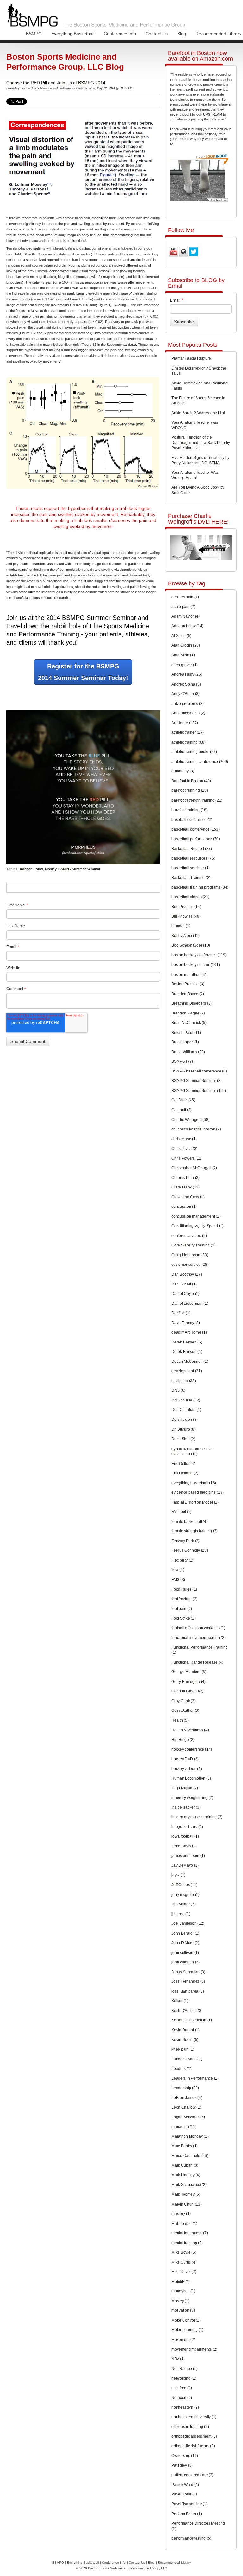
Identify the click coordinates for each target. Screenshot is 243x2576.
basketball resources (193, 858)
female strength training (195, 1531)
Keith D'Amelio (187, 2011)
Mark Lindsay (186, 2175)
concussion (184, 1207)
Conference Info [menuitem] (120, 34)
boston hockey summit (196, 965)
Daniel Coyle (186, 1294)
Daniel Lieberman (190, 1304)
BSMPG (182, 1061)
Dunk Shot (183, 1439)
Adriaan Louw (31, 869)
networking (184, 2378)
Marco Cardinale (190, 2156)
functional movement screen (199, 1638)
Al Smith (181, 636)
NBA (178, 2359)
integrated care (187, 1827)
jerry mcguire (186, 1895)
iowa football (185, 1836)
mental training (187, 2243)
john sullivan (185, 1953)
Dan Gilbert (184, 1284)
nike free (182, 2388)
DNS (178, 1390)
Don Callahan (186, 1410)
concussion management (196, 1216)
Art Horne (185, 723)
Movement (183, 2340)
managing (184, 2127)
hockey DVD (185, 1759)
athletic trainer (188, 732)
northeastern (185, 2407)
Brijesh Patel (186, 1033)
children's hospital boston (196, 1129)
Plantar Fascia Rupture (191, 358)
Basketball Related (192, 849)
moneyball (183, 2291)
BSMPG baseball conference (199, 1071)
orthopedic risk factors (193, 2446)
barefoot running (190, 790)
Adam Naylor (186, 616)
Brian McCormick (189, 1023)
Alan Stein (183, 655)
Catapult (182, 1110)
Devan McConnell (190, 1362)
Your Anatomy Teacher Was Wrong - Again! (195, 475)
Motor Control (186, 2320)
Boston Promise (188, 984)
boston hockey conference (199, 955)
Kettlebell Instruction (192, 2020)
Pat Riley (182, 2465)
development (187, 1371)
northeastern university (194, 2417)
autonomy (183, 771)
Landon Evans (187, 2059)
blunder (181, 926)
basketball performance (196, 839)
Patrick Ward (185, 2485)
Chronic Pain (186, 1178)
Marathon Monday (190, 2136)
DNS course (186, 1400)
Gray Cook (184, 1701)
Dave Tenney (186, 1323)
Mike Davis (184, 2272)
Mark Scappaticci (189, 2185)
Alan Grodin (186, 645)
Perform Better (187, 2514)
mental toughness (190, 2233)
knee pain (183, 2049)
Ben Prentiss (186, 907)
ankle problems (188, 704)
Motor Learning (187, 2330)
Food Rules (184, 1589)
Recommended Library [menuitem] (218, 34)
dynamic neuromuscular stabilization (192, 1451)
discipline (184, 1381)
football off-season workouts (198, 1628)
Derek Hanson (187, 1352)
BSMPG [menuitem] (34, 34)
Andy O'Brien (186, 694)
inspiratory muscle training (197, 1817)
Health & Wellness (190, 1730)
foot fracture (184, 1599)
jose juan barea (188, 1991)
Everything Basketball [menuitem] (73, 34)
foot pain (182, 1609)
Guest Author (185, 1710)
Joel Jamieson (188, 1923)
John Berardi (185, 1933)
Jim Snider (184, 1904)
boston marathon (189, 975)
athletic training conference (200, 762)
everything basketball (194, 1483)
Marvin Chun (187, 2204)
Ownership (185, 2456)
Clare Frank (186, 1187)
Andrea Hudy (187, 674)
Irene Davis (184, 1846)
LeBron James (187, 2098)
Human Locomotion (191, 1778)
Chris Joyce (184, 1149)
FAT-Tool (182, 1512)
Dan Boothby (187, 1274)
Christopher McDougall (194, 1168)
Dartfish (181, 1313)
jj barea (181, 1914)
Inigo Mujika (185, 1788)
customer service (190, 1265)
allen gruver (185, 665)
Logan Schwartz (188, 2117)
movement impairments (194, 2349)
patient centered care (193, 2475)
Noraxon (182, 2398)
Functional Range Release (197, 1662)
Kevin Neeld (185, 2040)
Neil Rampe (185, 2369)
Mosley (51, 869)
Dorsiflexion (185, 1420)
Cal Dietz (183, 1100)
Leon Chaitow (186, 2107)
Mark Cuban (185, 2165)
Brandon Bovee (188, 994)
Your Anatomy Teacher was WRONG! (195, 425)
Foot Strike (184, 1618)
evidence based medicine (198, 1492)
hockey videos (187, 1769)
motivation (183, 2310)
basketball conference (196, 829)
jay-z (178, 1875)
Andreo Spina (186, 684)
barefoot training (190, 810)
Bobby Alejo (186, 936)
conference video (189, 1236)
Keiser (180, 2001)
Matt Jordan (184, 2224)
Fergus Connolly (190, 1550)
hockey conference (192, 1749)
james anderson (188, 1856)
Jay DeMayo (185, 1865)
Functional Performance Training (200, 1650)
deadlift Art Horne (189, 1332)
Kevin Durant (186, 2030)
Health (180, 1720)
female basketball (190, 1522)
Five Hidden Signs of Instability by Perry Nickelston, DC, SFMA (200, 460)
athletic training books (194, 752)
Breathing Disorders (192, 1003)
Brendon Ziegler (188, 1013)
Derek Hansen (187, 1342)
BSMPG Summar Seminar (197, 1081)
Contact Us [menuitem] (157, 34)
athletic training (189, 742)
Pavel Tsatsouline (190, 2504)
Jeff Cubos (184, 1885)
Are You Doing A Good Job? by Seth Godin (198, 490)
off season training (190, 2427)
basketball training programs (200, 887)
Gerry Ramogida (189, 1682)
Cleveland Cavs (188, 1197)
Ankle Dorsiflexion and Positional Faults (200, 386)
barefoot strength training (197, 800)
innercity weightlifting (192, 1798)
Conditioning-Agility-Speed (198, 1226)
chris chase (184, 1139)
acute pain (183, 607)
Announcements (188, 713)
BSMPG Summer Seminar (79, 869)
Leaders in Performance (195, 2078)
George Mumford (189, 1672)
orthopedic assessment (194, 2436)
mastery (181, 2214)
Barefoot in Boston (191, 781)
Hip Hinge (183, 1740)
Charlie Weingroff (190, 1120)
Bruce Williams (188, 1052)
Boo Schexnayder (191, 945)
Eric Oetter (183, 1464)
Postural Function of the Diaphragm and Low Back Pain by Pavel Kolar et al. (201, 443)
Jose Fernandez (188, 1981)
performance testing (191, 2538)
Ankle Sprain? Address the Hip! (198, 413)
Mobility (181, 2282)
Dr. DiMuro (184, 1429)
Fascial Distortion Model (195, 1502)
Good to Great (187, 1691)
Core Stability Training (193, 1245)
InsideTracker (186, 1807)
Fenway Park (186, 1541)
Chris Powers (187, 1158)
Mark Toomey (186, 2194)
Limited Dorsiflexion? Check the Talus (199, 371)
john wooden (186, 1962)
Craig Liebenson (190, 1255)
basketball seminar (191, 868)
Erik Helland (185, 1473)
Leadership (185, 2088)
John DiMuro (185, 1943)
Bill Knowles (186, 916)
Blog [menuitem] (182, 34)
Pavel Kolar (184, 2494)
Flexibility (182, 1560)
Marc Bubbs (185, 2146)
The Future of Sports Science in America (198, 401)
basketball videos (190, 897)
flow (178, 1570)
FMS (178, 1580)
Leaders (181, 2069)
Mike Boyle (184, 2252)
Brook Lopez (185, 1042)
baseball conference (192, 820)
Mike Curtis (184, 2262)
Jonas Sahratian (188, 1972)
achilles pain (185, 597)
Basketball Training (191, 878)
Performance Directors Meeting (198, 2526)
